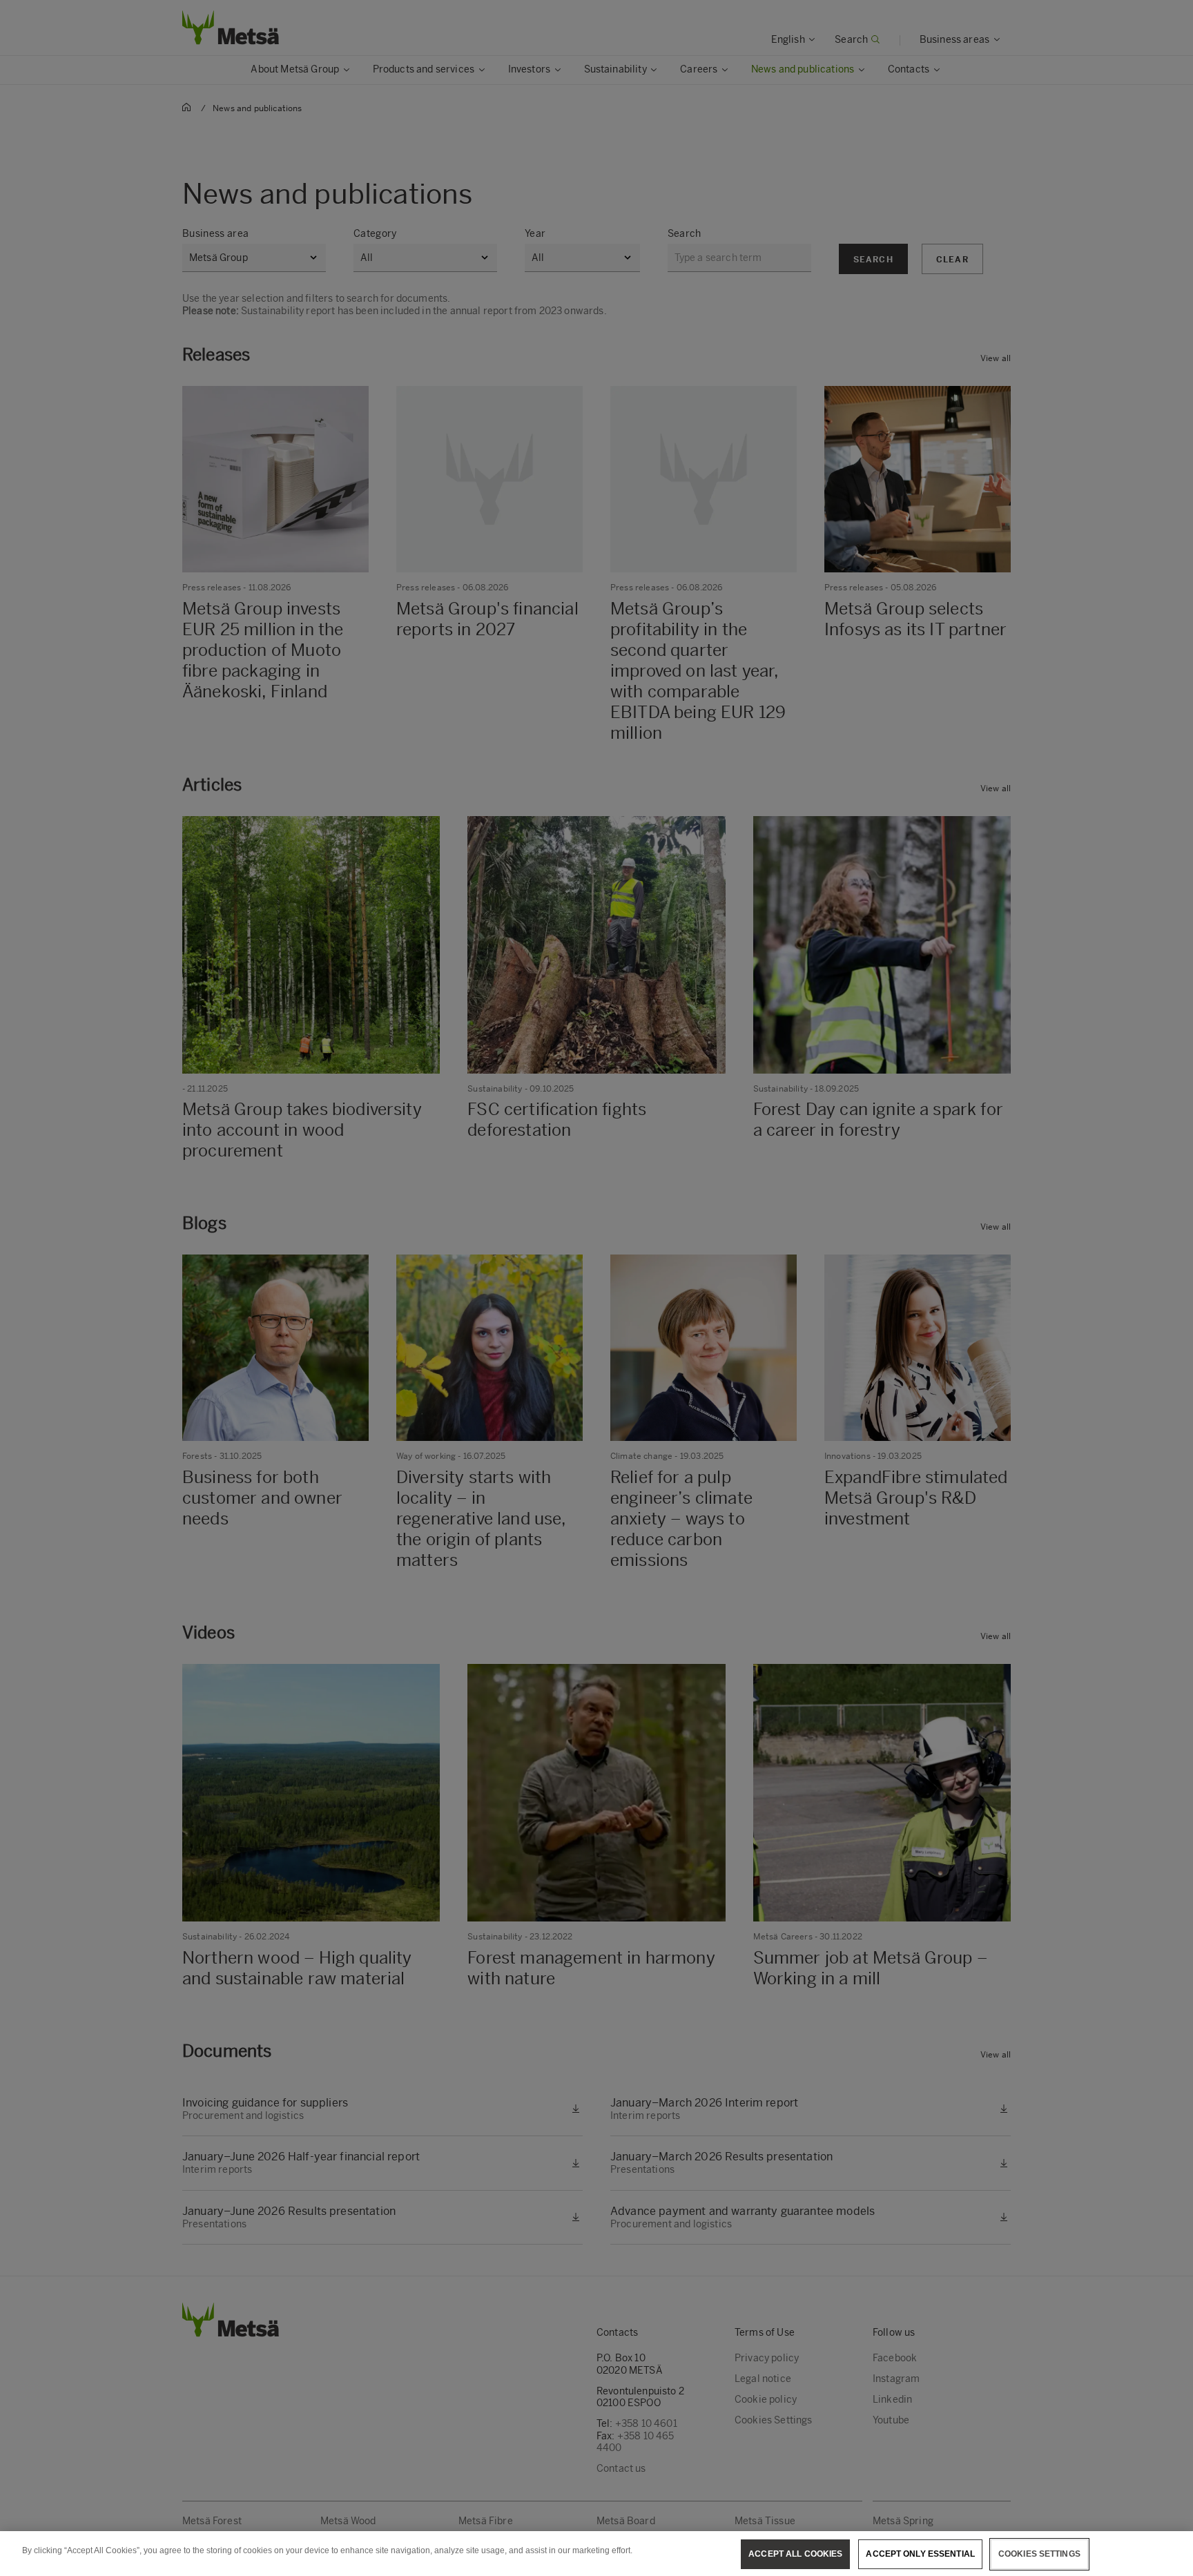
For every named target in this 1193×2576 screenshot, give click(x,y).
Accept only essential (920, 2554)
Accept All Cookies (795, 2554)
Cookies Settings (1039, 2554)
